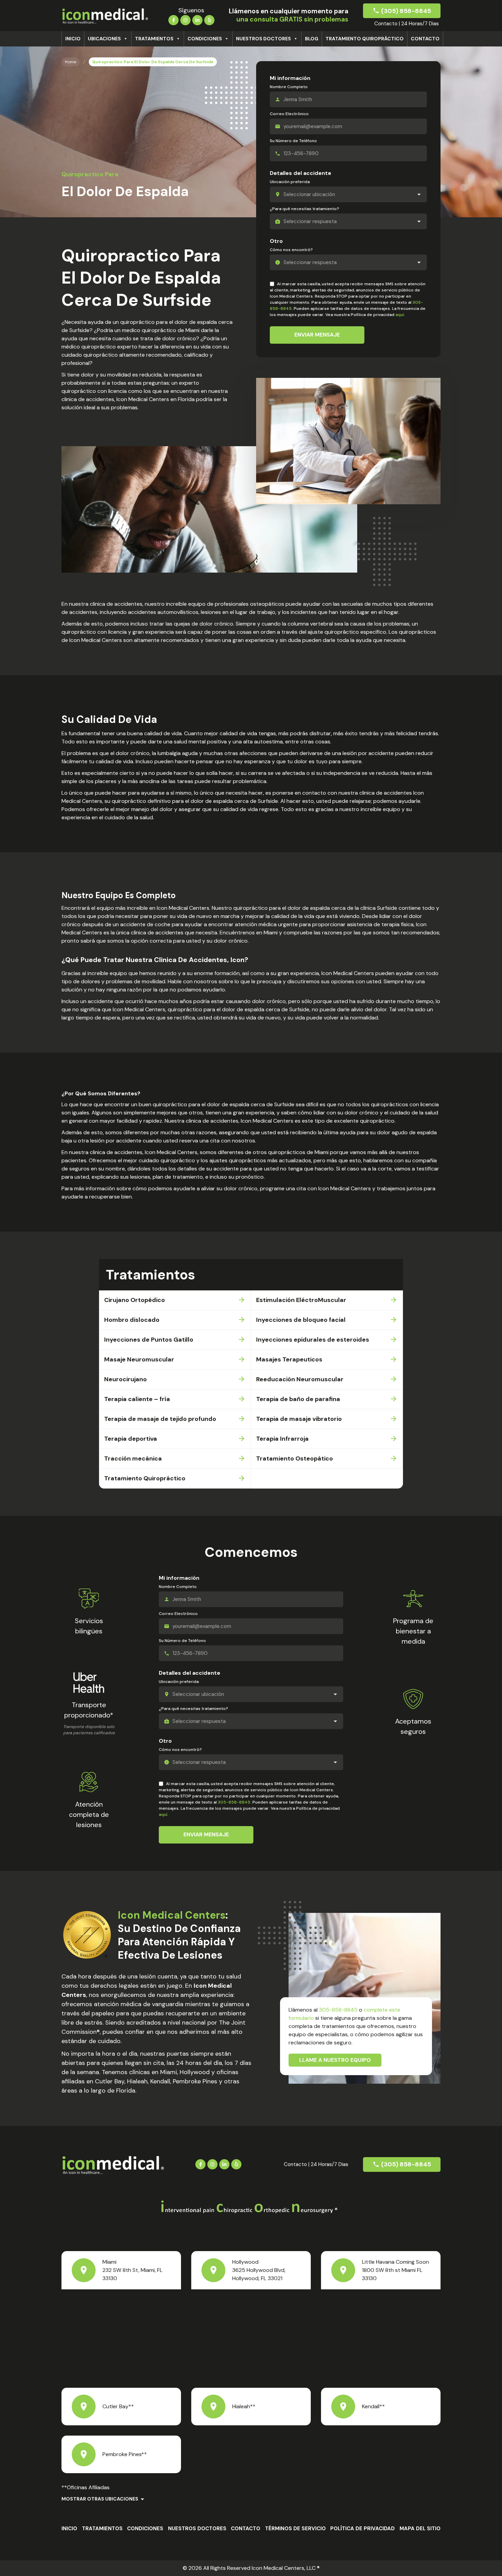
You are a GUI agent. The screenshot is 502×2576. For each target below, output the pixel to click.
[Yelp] (209, 19)
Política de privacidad (362, 2529)
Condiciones (205, 39)
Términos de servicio (295, 2529)
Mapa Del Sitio (420, 2529)
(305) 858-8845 (406, 11)
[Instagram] (185, 19)
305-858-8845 (234, 1802)
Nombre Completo (289, 87)
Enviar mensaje (317, 335)
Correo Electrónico (289, 114)
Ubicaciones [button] (104, 39)
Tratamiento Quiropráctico (365, 39)
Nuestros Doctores (263, 39)
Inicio (73, 39)
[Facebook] (173, 19)
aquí (400, 315)
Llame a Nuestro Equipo (335, 2060)
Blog (312, 39)
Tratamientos (154, 39)
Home (71, 62)
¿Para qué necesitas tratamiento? (304, 209)
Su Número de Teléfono (293, 141)
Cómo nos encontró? (291, 250)
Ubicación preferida (290, 182)
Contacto (425, 39)
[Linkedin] (197, 19)
